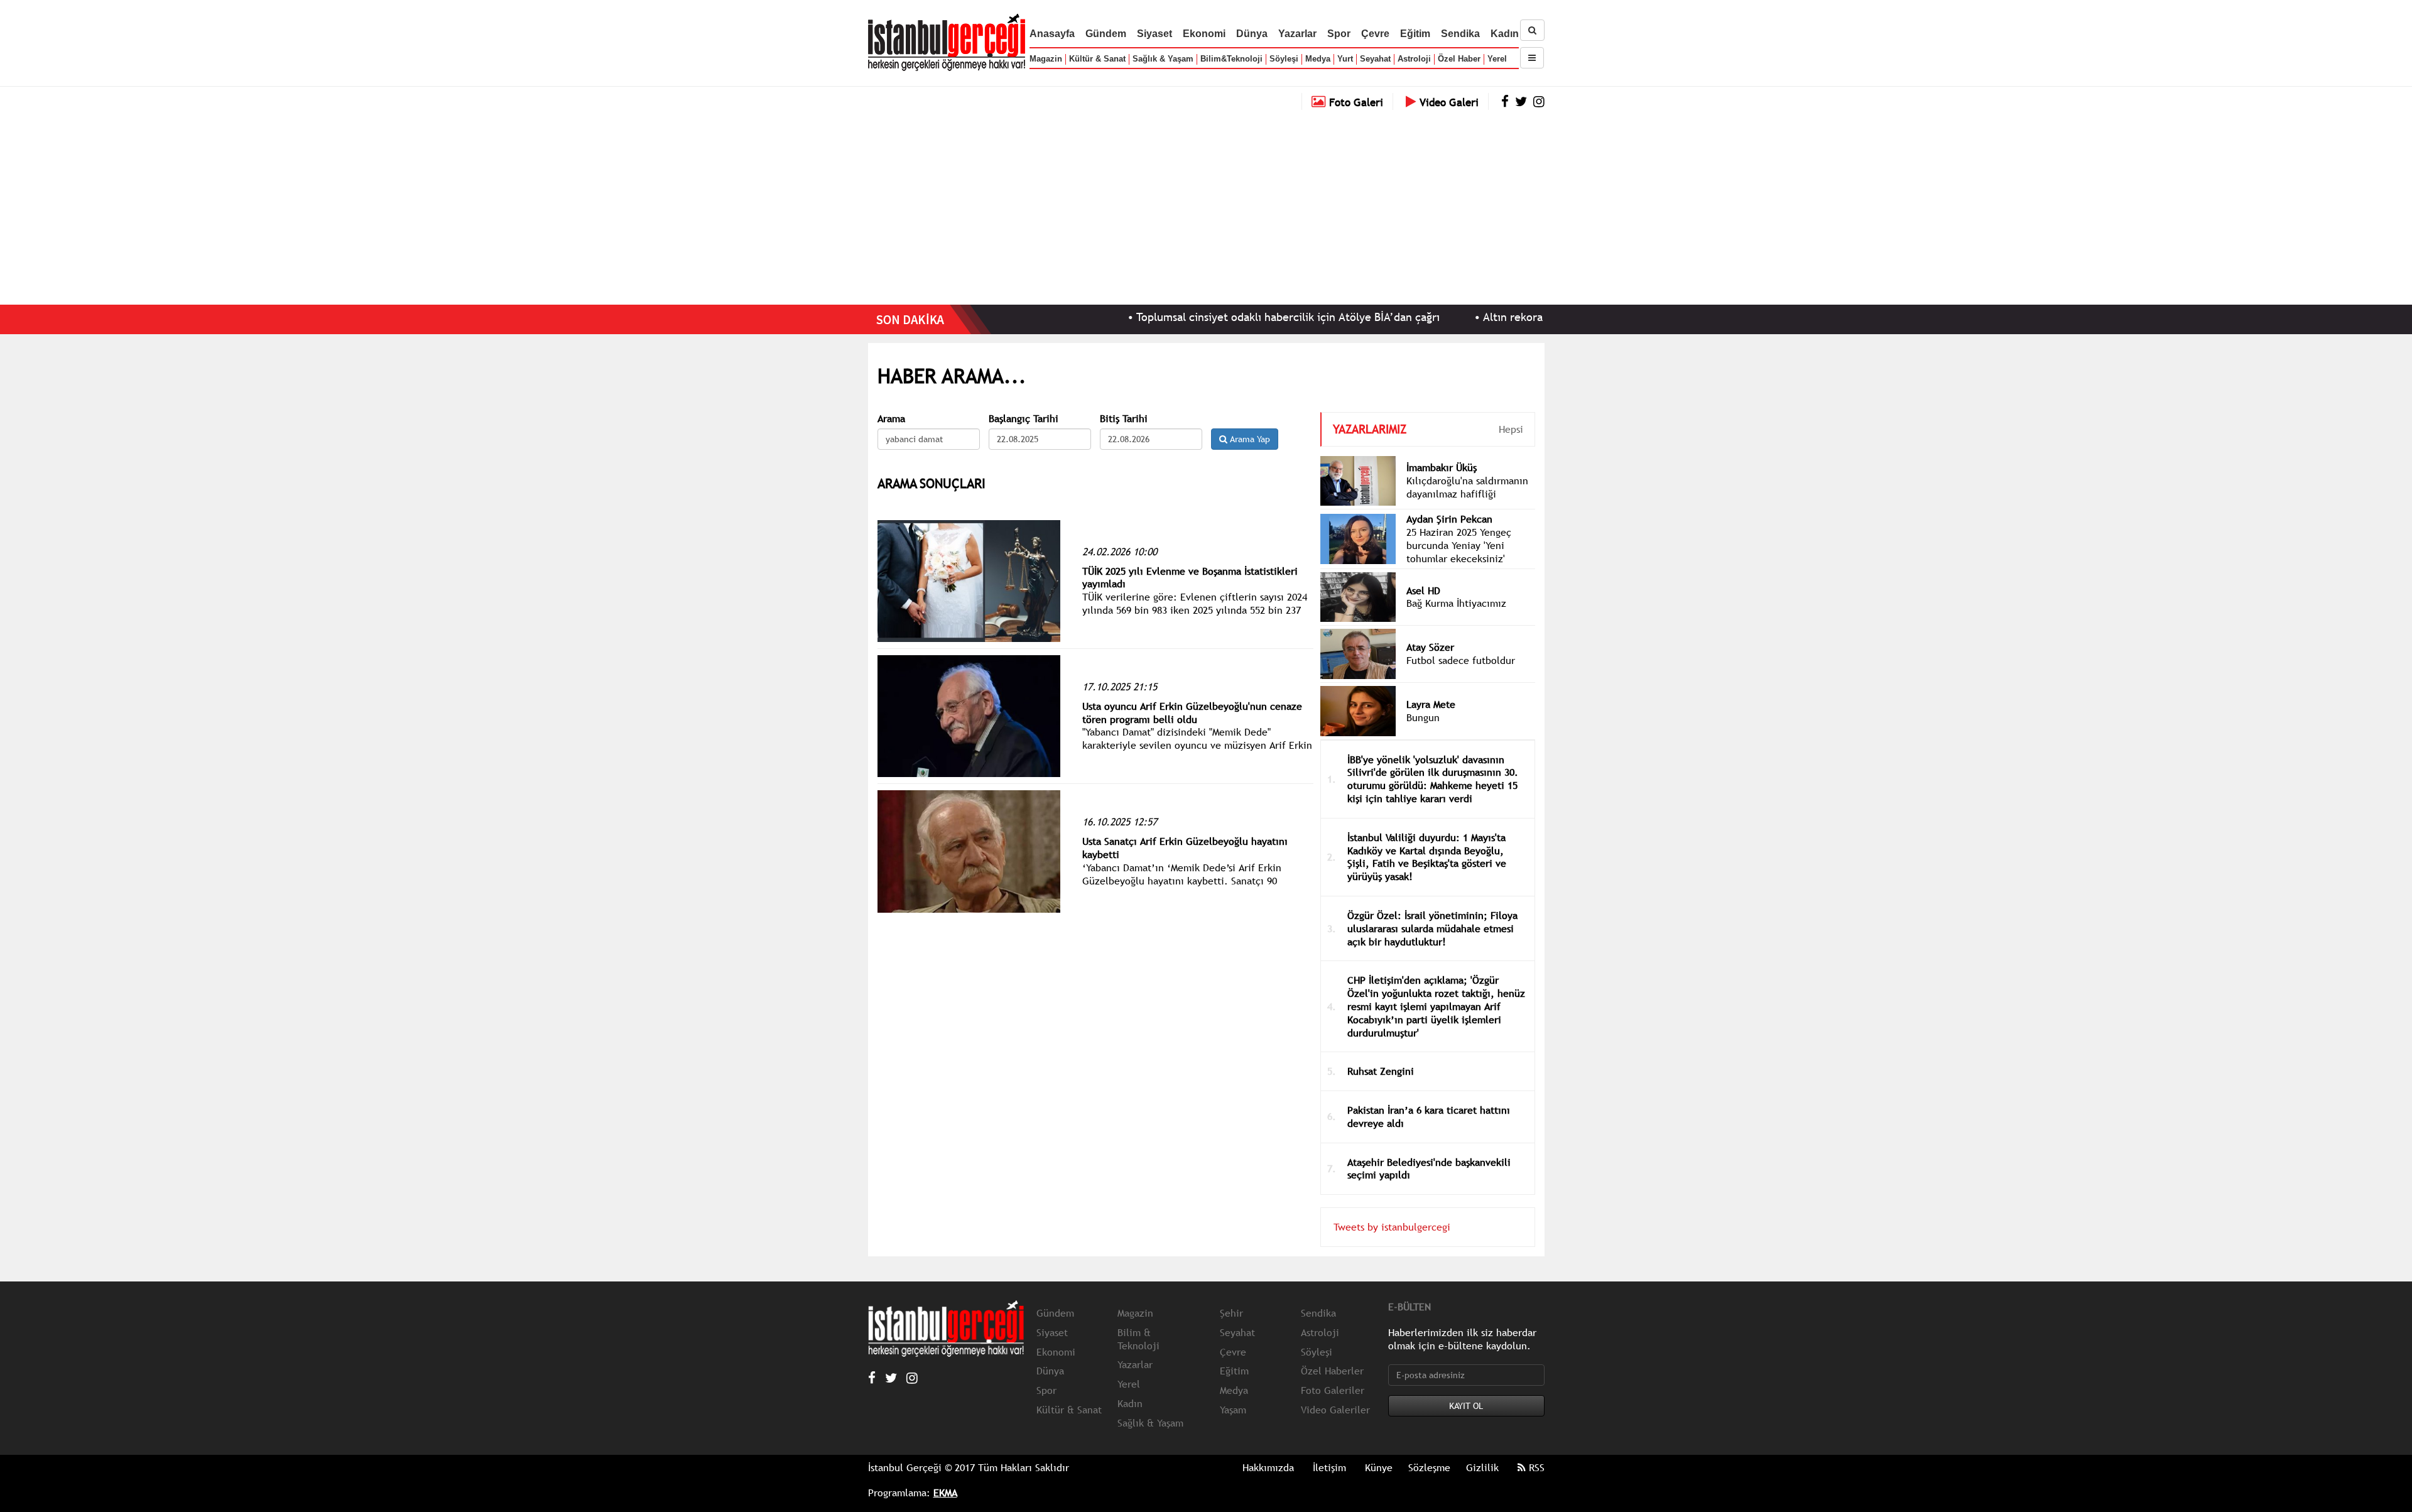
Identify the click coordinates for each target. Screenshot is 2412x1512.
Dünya (1252, 34)
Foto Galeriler (1333, 1390)
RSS (1535, 1467)
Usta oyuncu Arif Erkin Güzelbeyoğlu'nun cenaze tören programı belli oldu (1192, 713)
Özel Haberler (1332, 1371)
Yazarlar (1297, 34)
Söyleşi (1284, 59)
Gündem (1106, 34)
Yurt (1345, 59)
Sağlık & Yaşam (1163, 59)
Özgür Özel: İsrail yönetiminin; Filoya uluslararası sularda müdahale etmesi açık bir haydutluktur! (1432, 928)
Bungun (1423, 717)
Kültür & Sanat (1097, 59)
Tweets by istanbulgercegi (1392, 1227)
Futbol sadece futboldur (1461, 660)
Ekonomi (1204, 34)
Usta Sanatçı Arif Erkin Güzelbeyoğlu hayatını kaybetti (1185, 848)
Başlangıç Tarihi (1024, 419)
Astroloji (1414, 59)
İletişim (1329, 1467)
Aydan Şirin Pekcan (1449, 519)
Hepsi (1511, 429)
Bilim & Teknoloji (1138, 1339)
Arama (891, 419)
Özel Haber (1459, 59)
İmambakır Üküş (1442, 467)
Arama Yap (1249, 439)
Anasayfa (1052, 34)
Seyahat (1375, 59)
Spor (1339, 34)
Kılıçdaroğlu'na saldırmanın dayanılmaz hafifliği (1467, 487)
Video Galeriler (1335, 1410)
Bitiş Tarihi (1124, 419)
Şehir (1231, 1313)
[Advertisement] (1206, 204)
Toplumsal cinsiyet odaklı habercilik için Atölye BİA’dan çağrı (1216, 317)
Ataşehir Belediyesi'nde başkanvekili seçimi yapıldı (1429, 1169)
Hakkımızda (1268, 1467)
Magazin (1046, 59)
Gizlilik (1482, 1467)
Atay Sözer (1430, 647)
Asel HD (1423, 590)
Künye (1379, 1467)
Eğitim (1415, 34)
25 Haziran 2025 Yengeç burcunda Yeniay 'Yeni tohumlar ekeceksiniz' (1459, 545)
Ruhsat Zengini (1381, 1071)
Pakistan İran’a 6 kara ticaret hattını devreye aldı (1429, 1117)
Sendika (1460, 34)
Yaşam (1233, 1410)
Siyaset (1154, 34)
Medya (1318, 59)
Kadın (1505, 34)
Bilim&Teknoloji (1231, 59)
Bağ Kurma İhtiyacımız (1456, 603)
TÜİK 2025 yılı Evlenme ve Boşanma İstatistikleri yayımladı (1190, 578)
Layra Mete (1431, 704)
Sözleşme (1429, 1467)
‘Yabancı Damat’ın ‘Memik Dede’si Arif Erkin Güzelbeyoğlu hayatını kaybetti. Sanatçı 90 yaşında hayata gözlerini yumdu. (1182, 881)
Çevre (1375, 34)
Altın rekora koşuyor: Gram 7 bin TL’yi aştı (1517, 317)
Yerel (1497, 59)
